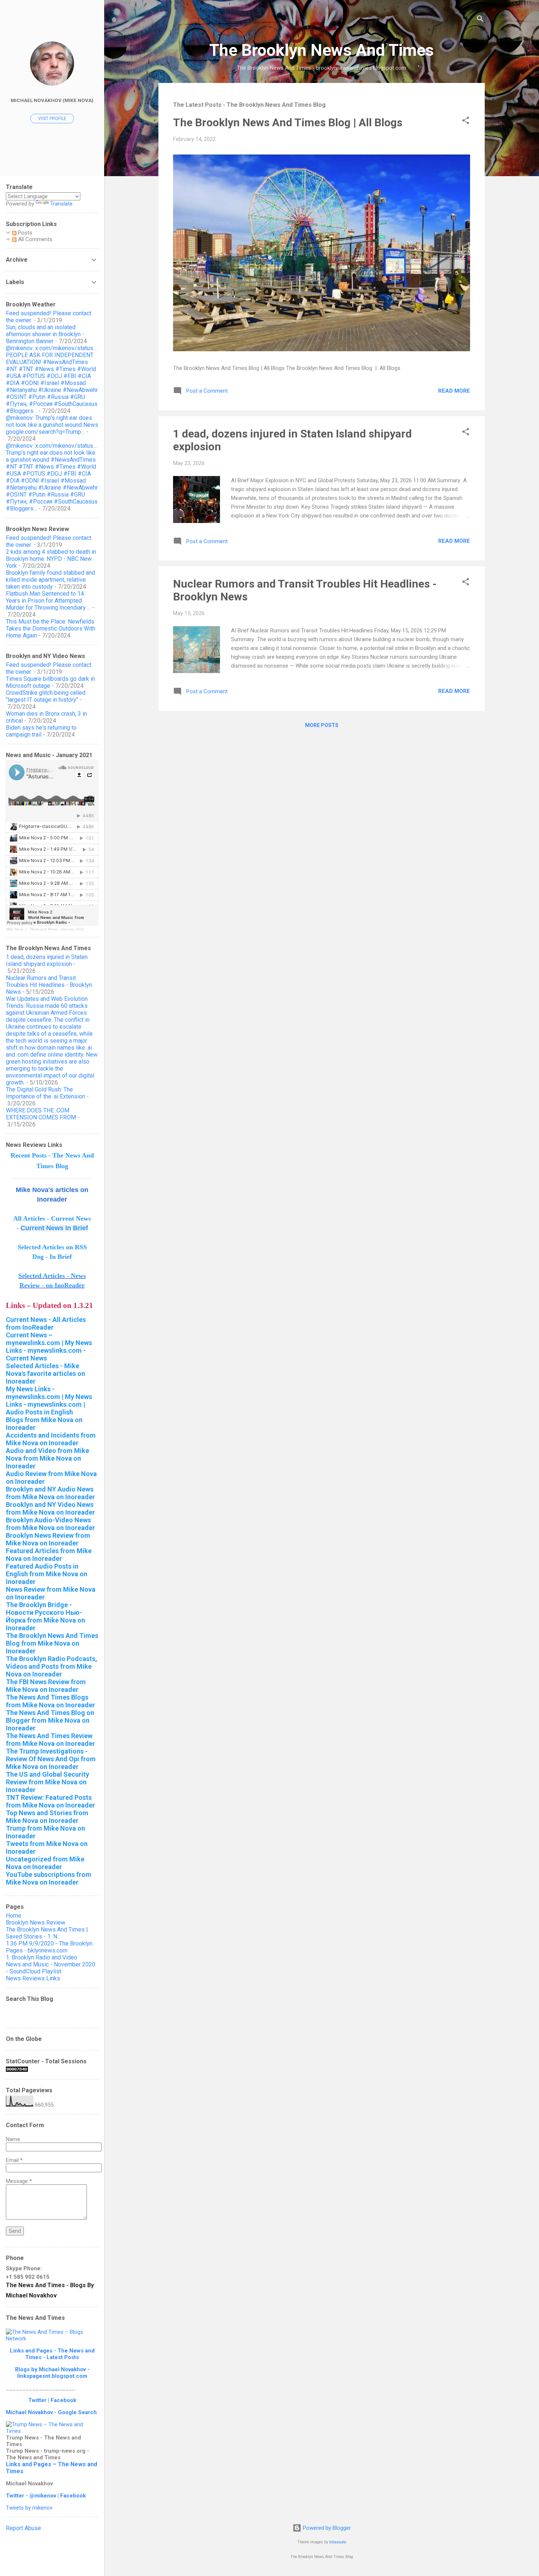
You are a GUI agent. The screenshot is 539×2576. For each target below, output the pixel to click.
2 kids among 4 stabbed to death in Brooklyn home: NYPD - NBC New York (51, 559)
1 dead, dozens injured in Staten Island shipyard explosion (47, 960)
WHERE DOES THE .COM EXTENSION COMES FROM (41, 1114)
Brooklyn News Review (36, 1923)
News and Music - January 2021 (57, 929)
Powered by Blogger (326, 2528)
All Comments (34, 239)
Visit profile (52, 119)
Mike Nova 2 (16, 929)
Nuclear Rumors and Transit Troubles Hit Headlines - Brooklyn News (49, 985)
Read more (454, 391)
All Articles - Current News (52, 1218)
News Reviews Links (33, 1978)
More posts (322, 725)
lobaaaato (338, 2542)
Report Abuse (23, 2528)
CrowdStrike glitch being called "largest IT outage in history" (46, 696)
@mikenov (43, 2496)
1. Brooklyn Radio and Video (42, 1957)
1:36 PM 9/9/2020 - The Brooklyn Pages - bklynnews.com (49, 1947)
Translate (61, 204)
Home (14, 1916)
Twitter (37, 2400)
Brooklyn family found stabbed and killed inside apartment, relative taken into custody (50, 580)
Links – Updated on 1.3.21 (49, 1305)
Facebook (63, 2400)
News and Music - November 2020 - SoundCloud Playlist (51, 1968)
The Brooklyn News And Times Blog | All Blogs (288, 122)
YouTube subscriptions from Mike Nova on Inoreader (49, 1878)
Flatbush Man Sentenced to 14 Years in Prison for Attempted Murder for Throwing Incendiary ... (48, 601)
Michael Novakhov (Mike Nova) (52, 100)
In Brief (61, 1257)
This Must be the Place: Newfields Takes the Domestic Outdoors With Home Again (51, 628)
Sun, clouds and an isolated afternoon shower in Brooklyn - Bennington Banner (45, 334)
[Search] (480, 20)
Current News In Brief (54, 1228)
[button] (466, 122)
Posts (24, 233)
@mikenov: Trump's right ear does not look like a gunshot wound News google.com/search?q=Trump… (52, 425)
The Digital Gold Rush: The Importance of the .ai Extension (45, 1093)
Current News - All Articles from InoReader (46, 1323)
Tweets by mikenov (29, 2508)
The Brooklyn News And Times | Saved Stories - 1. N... (47, 1933)
